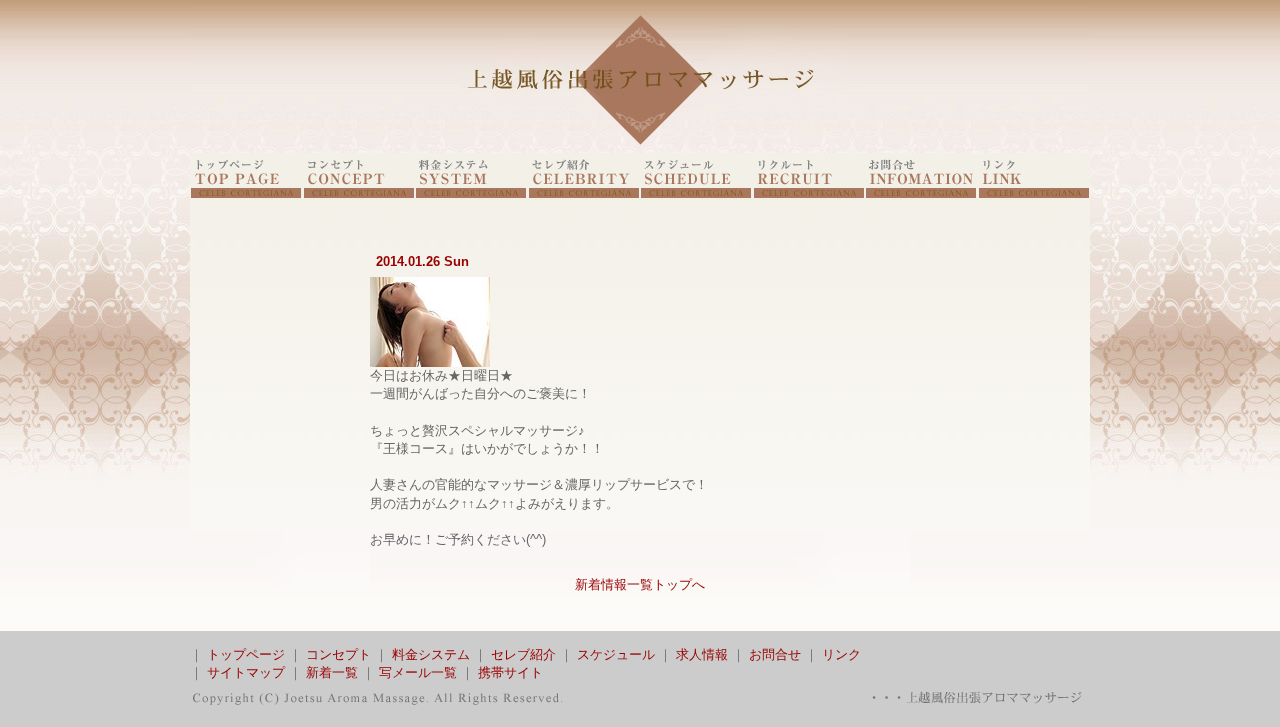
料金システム (431, 654)
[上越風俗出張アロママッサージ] (640, 148)
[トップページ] (246, 193)
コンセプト (338, 654)
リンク (841, 654)
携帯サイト (510, 672)
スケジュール (616, 654)
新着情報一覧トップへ (640, 584)
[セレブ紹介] (584, 193)
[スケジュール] (696, 193)
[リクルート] (809, 193)
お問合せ (775, 654)
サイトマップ (246, 672)
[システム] (471, 193)
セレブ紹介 (523, 654)
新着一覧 (332, 672)
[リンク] (1034, 193)
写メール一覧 (418, 672)
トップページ (246, 654)
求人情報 (702, 654)
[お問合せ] (921, 193)
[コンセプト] (359, 193)
